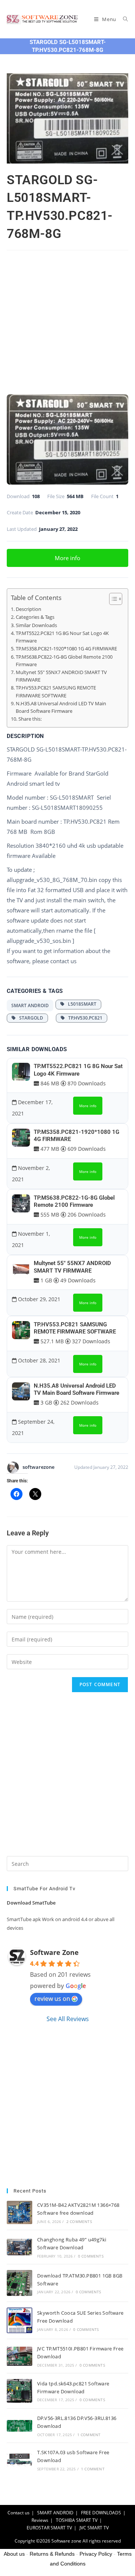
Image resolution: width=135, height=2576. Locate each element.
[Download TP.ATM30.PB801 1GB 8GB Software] (19, 2283)
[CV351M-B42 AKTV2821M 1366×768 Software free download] (19, 2213)
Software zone (66, 2541)
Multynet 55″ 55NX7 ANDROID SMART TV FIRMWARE (61, 676)
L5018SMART (80, 1004)
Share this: (30, 719)
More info (67, 558)
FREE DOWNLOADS (101, 2513)
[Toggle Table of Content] (112, 599)
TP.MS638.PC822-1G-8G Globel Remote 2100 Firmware (64, 661)
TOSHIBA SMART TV (77, 2520)
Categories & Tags (35, 617)
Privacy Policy (96, 2554)
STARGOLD (29, 1018)
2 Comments (79, 2221)
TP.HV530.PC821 (84, 1018)
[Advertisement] (67, 324)
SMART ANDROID (30, 1005)
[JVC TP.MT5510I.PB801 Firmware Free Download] (19, 2356)
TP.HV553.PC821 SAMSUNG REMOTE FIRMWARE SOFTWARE (56, 692)
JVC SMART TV (94, 2528)
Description (28, 609)
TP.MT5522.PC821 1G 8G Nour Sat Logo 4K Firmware (62, 637)
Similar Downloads (36, 625)
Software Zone (54, 1952)
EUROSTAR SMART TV (49, 2528)
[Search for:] (123, 19)
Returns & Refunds (52, 2554)
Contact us (19, 2513)
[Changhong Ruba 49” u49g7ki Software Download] (19, 2247)
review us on (52, 1999)
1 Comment (89, 2435)
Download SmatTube (31, 1903)
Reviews (40, 2520)
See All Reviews (68, 2019)
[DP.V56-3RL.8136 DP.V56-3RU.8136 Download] (19, 2426)
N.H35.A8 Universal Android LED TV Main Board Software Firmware (61, 707)
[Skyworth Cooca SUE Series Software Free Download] (19, 2320)
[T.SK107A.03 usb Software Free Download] (19, 2460)
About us (14, 2554)
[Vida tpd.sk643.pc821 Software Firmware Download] (19, 2391)
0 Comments (91, 2256)
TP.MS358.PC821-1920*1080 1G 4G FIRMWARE (66, 649)
